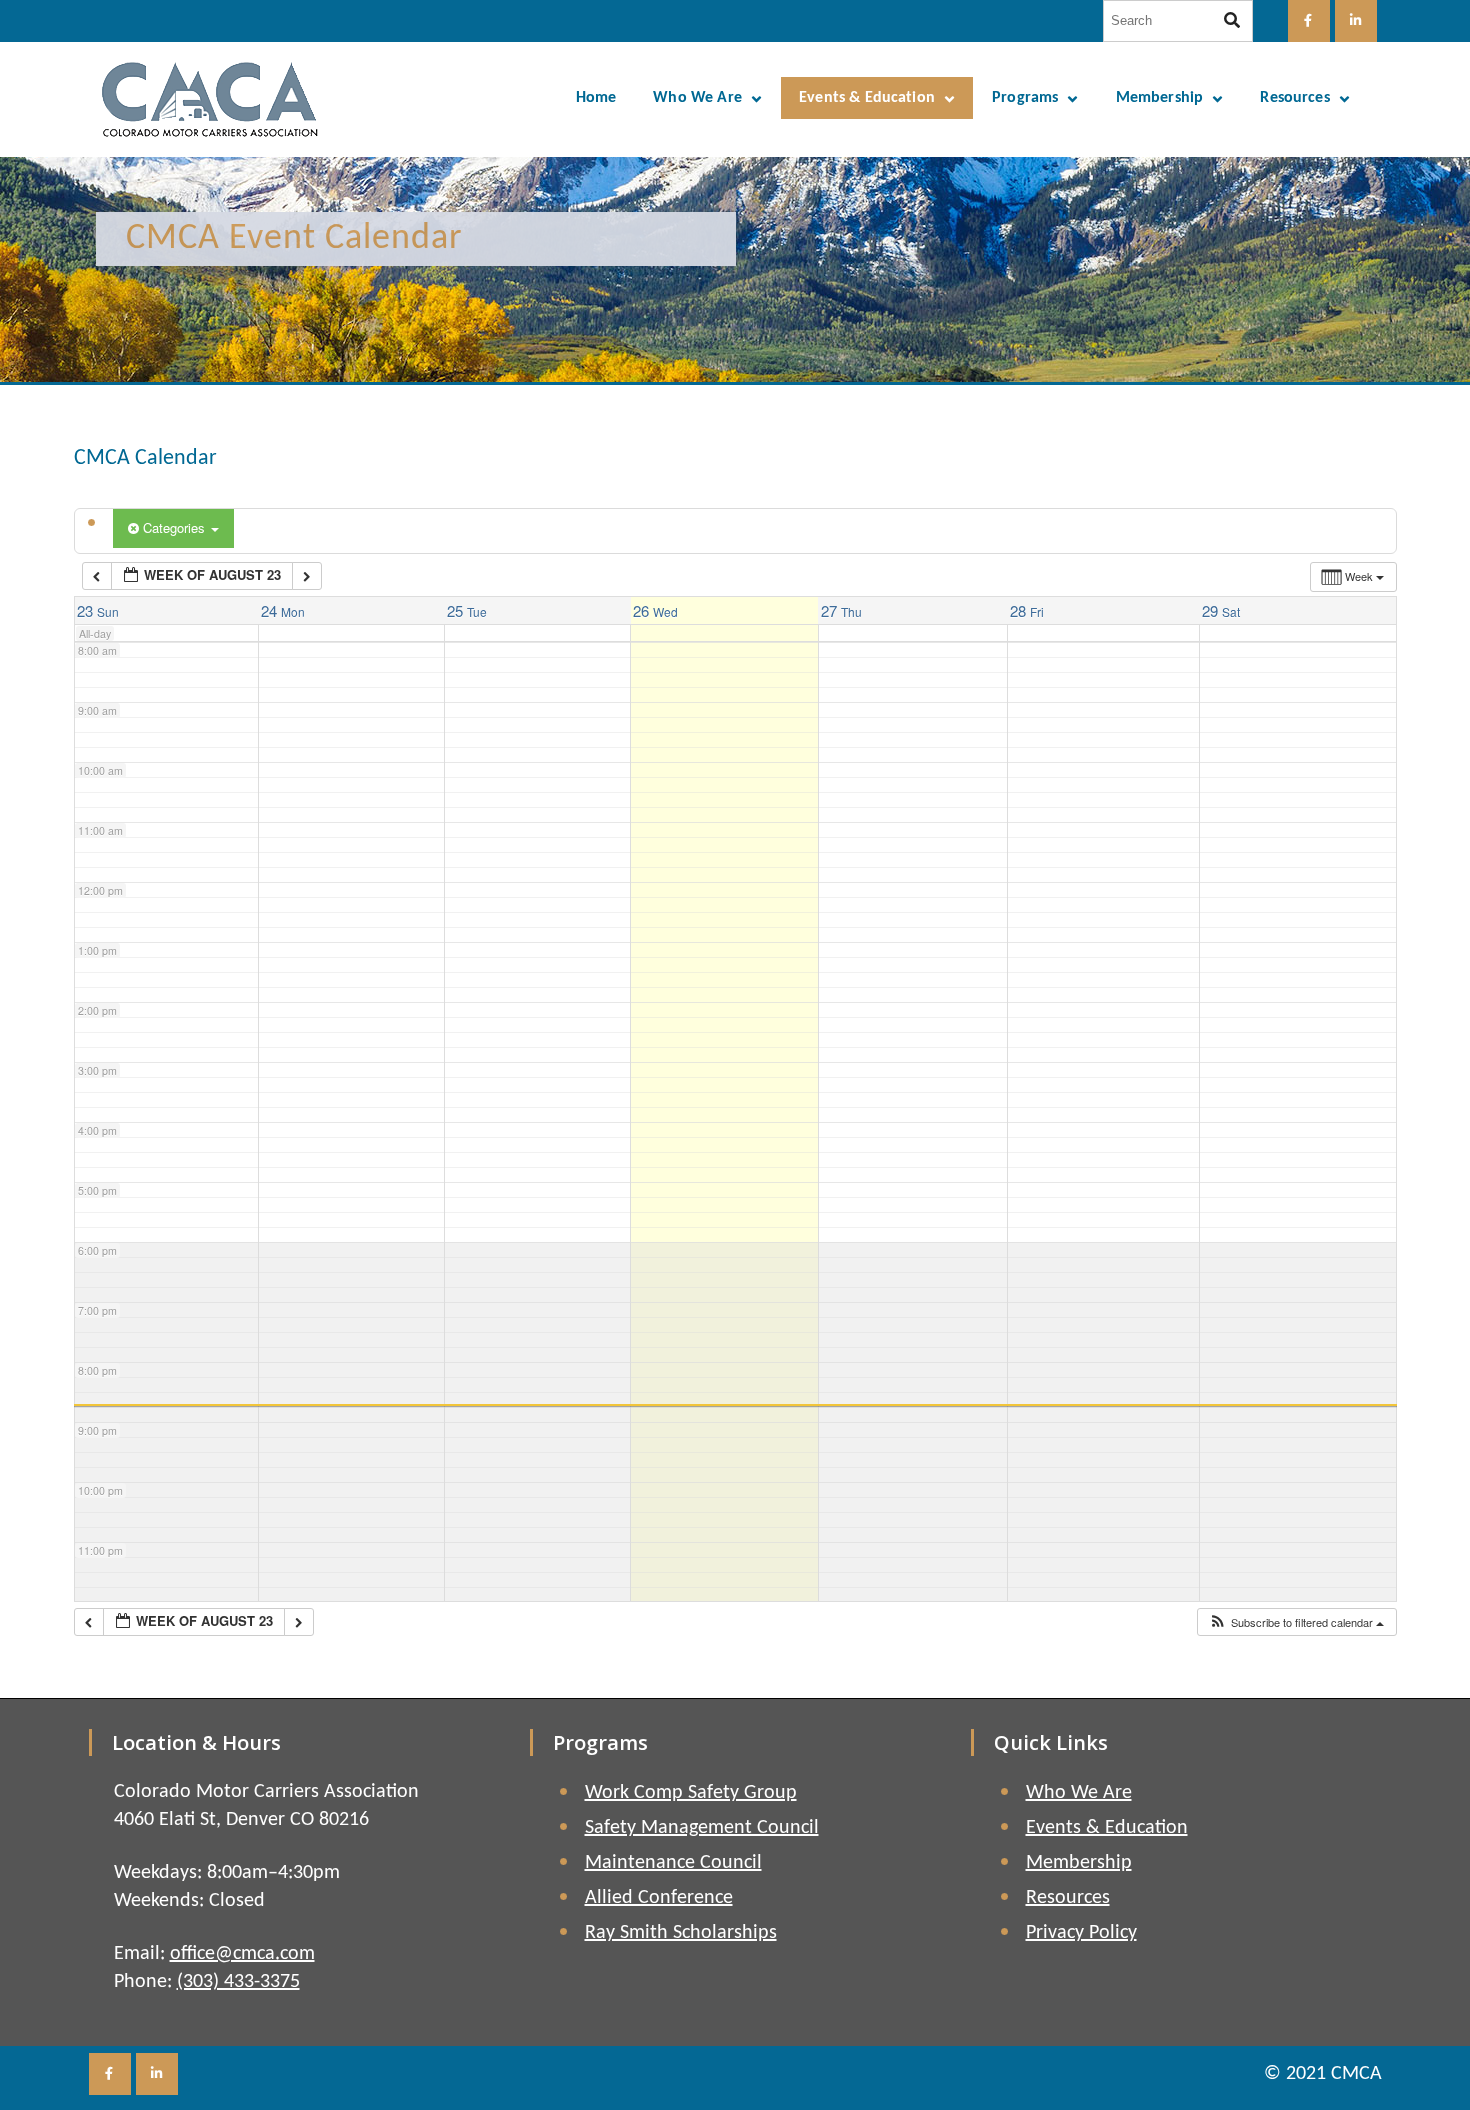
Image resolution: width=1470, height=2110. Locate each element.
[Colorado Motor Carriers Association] (210, 99)
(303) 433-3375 (238, 1982)
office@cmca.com (242, 1954)
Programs (1025, 98)
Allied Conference (659, 1898)
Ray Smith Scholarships (681, 1933)
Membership (1160, 98)
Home (596, 98)
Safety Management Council (702, 1828)
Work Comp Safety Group (691, 1793)
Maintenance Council (673, 1863)
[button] (1296, 1622)
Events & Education (867, 98)
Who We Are (697, 98)
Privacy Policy (1081, 1933)
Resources (1294, 98)
